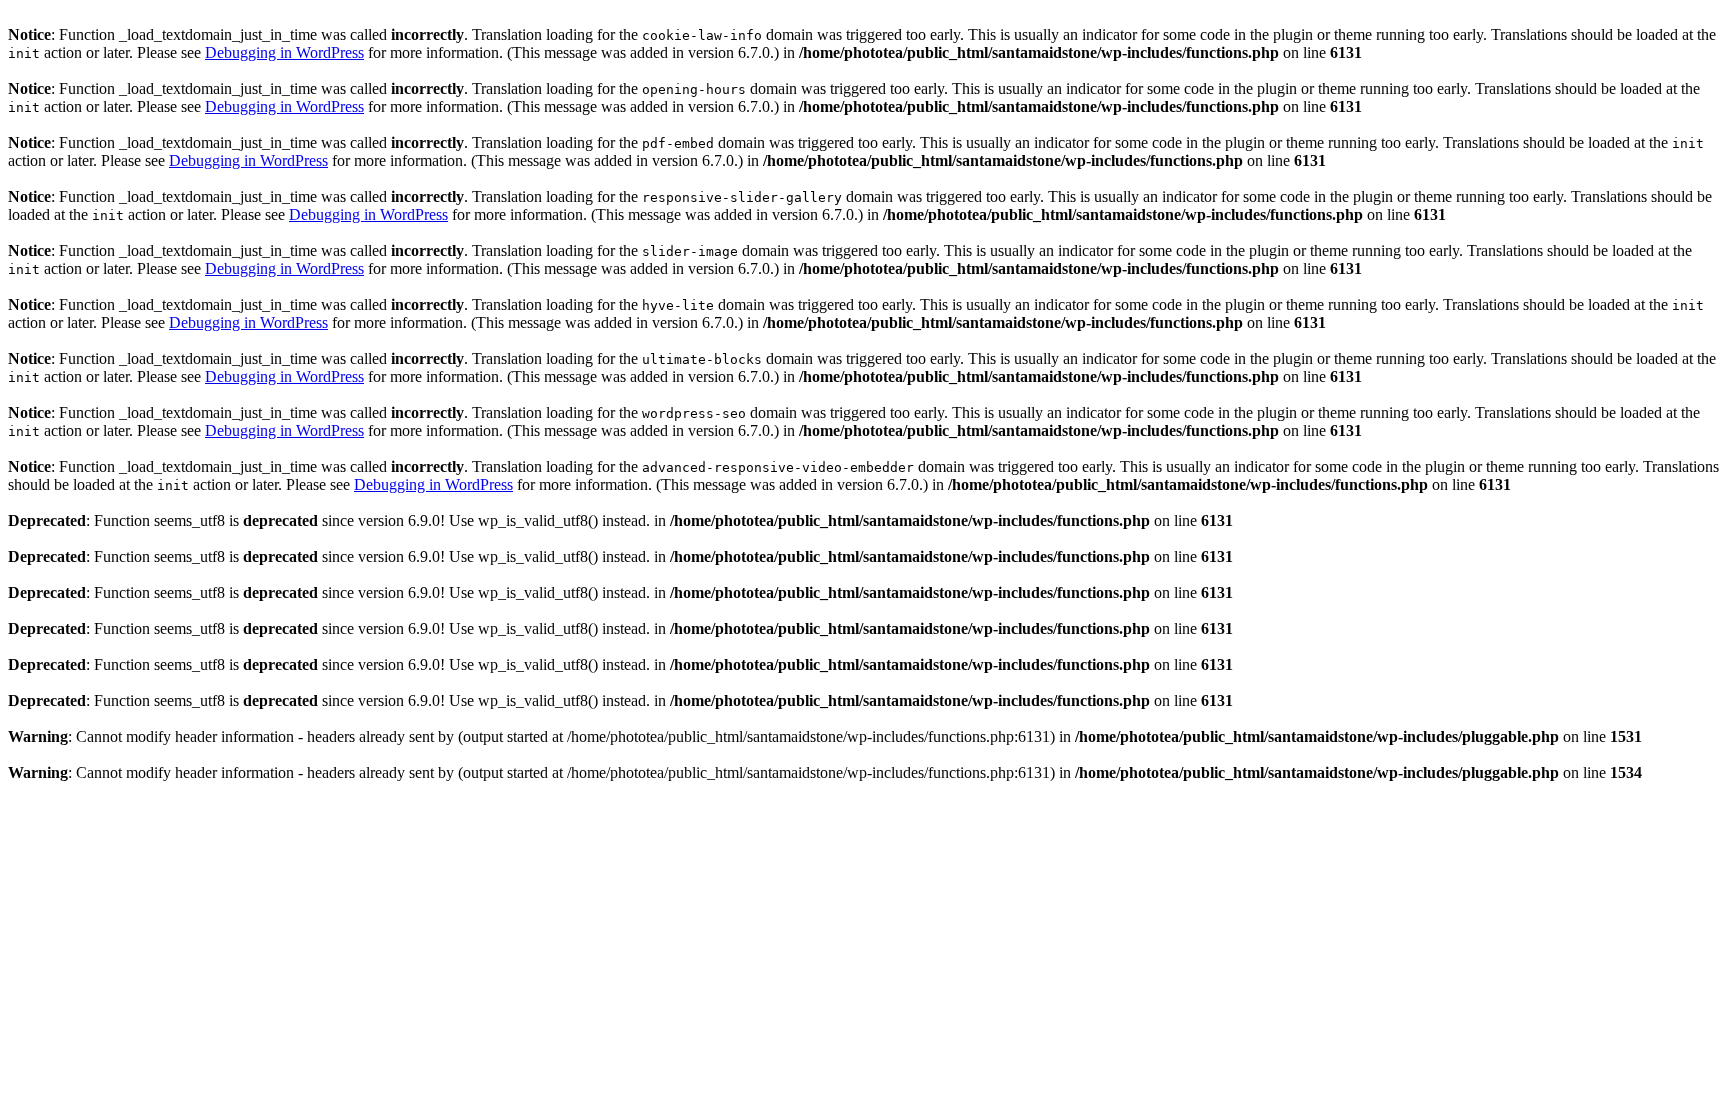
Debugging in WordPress (284, 52)
